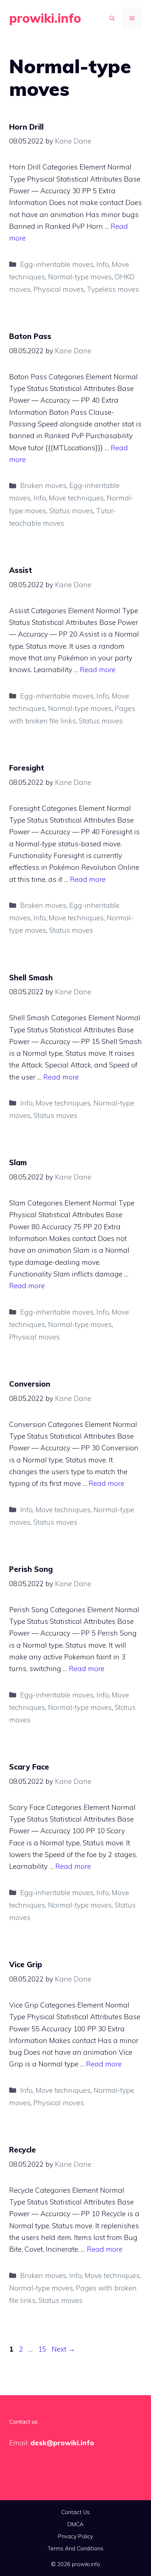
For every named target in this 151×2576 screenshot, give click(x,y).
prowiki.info (45, 18)
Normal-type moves (80, 277)
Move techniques (76, 498)
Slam (18, 1162)
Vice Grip (26, 1964)
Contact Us (75, 2512)
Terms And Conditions (75, 2548)
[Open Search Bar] (112, 18)
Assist (21, 570)
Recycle (23, 2150)
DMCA (75, 2524)
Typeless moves (113, 289)
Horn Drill (26, 127)
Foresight (27, 768)
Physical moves (59, 289)
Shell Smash (31, 978)
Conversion (30, 1384)
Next (63, 2349)
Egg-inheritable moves (57, 264)
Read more (98, 670)
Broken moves (43, 485)
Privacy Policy (75, 2536)
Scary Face (29, 1767)
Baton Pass (30, 336)
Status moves (71, 511)
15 (43, 2349)
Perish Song (31, 1569)
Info (103, 264)
